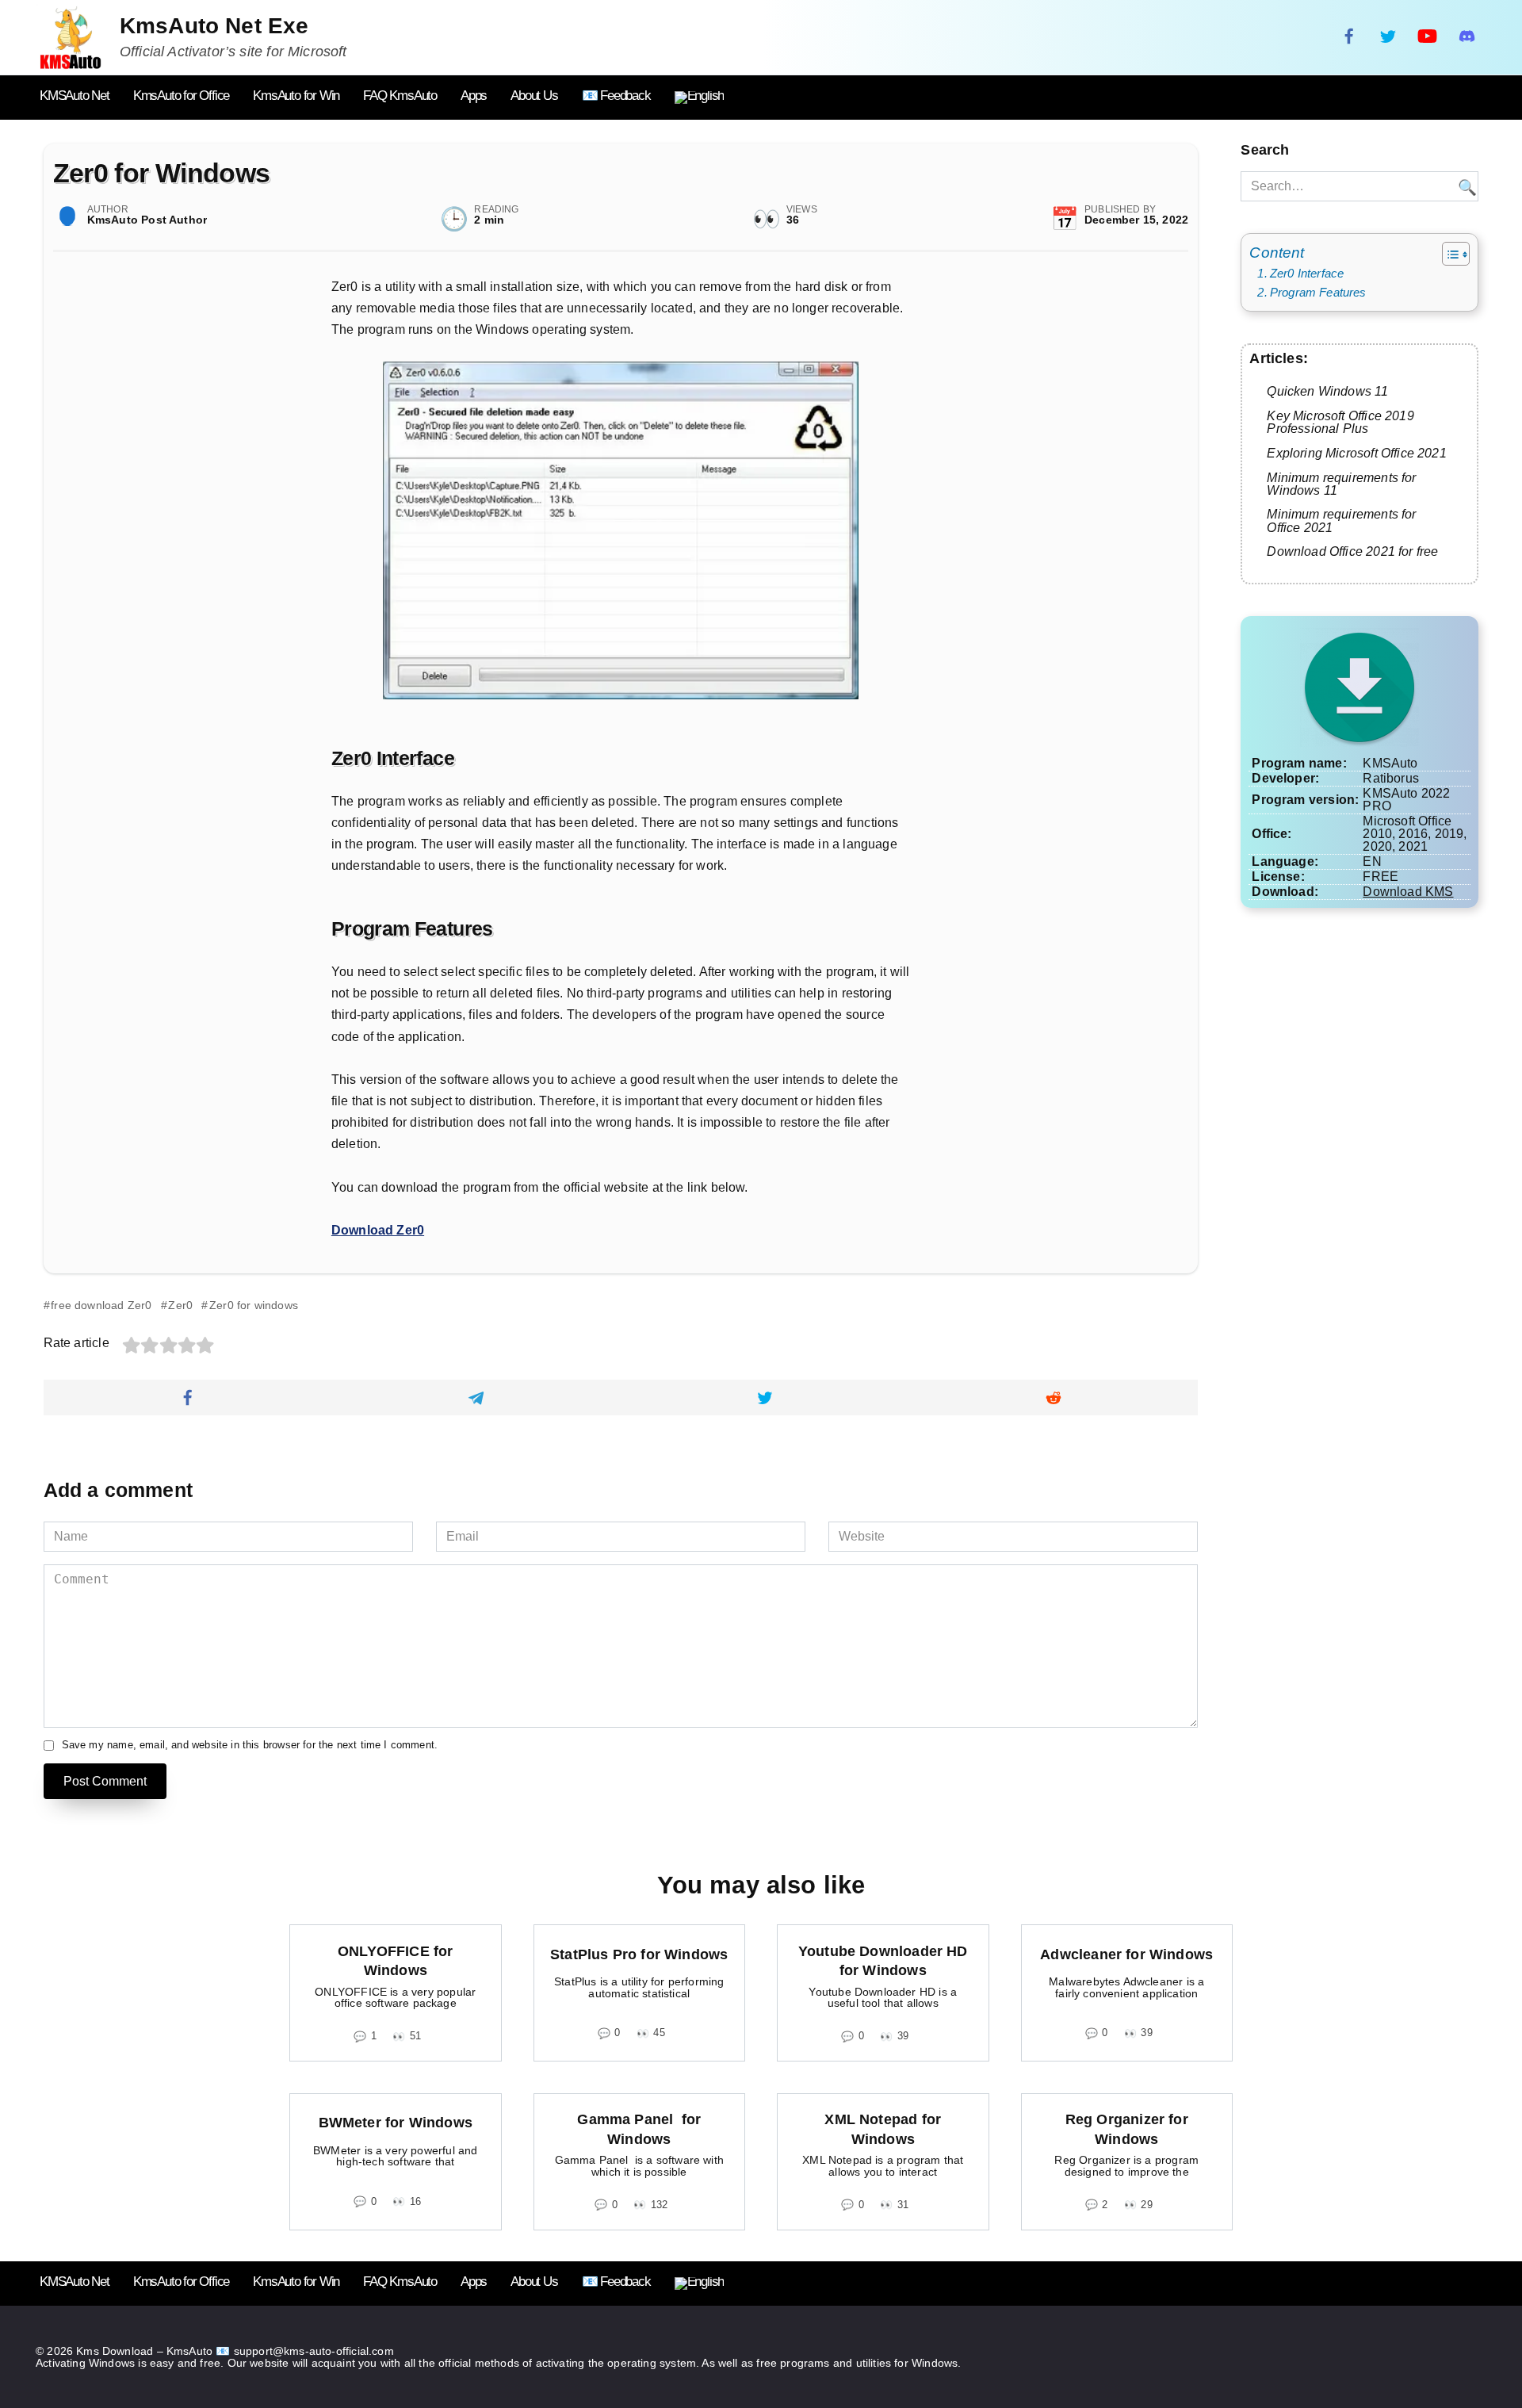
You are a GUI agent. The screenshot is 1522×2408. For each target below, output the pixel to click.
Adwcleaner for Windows (1126, 1954)
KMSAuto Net (75, 96)
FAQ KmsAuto (400, 96)
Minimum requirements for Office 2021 (1341, 520)
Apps (474, 96)
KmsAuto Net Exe (214, 26)
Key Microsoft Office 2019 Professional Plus (1340, 422)
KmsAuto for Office (181, 96)
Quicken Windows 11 (1327, 391)
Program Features (1318, 292)
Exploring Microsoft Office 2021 (1356, 453)
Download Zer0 (378, 1230)
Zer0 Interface (1307, 273)
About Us (534, 96)
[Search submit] (1466, 186)
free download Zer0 (101, 1305)
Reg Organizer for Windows (1127, 2129)
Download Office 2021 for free (1352, 551)
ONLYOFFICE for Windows (395, 1960)
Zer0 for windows (253, 1305)
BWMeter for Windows (396, 2123)
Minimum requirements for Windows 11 (1341, 484)
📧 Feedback (616, 96)
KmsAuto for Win (296, 96)
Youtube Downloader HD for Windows (883, 1960)
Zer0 (180, 1305)
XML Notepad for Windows (883, 2129)
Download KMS (1408, 892)
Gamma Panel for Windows (639, 2129)
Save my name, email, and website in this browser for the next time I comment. (250, 1746)
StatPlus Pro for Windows (639, 1954)
